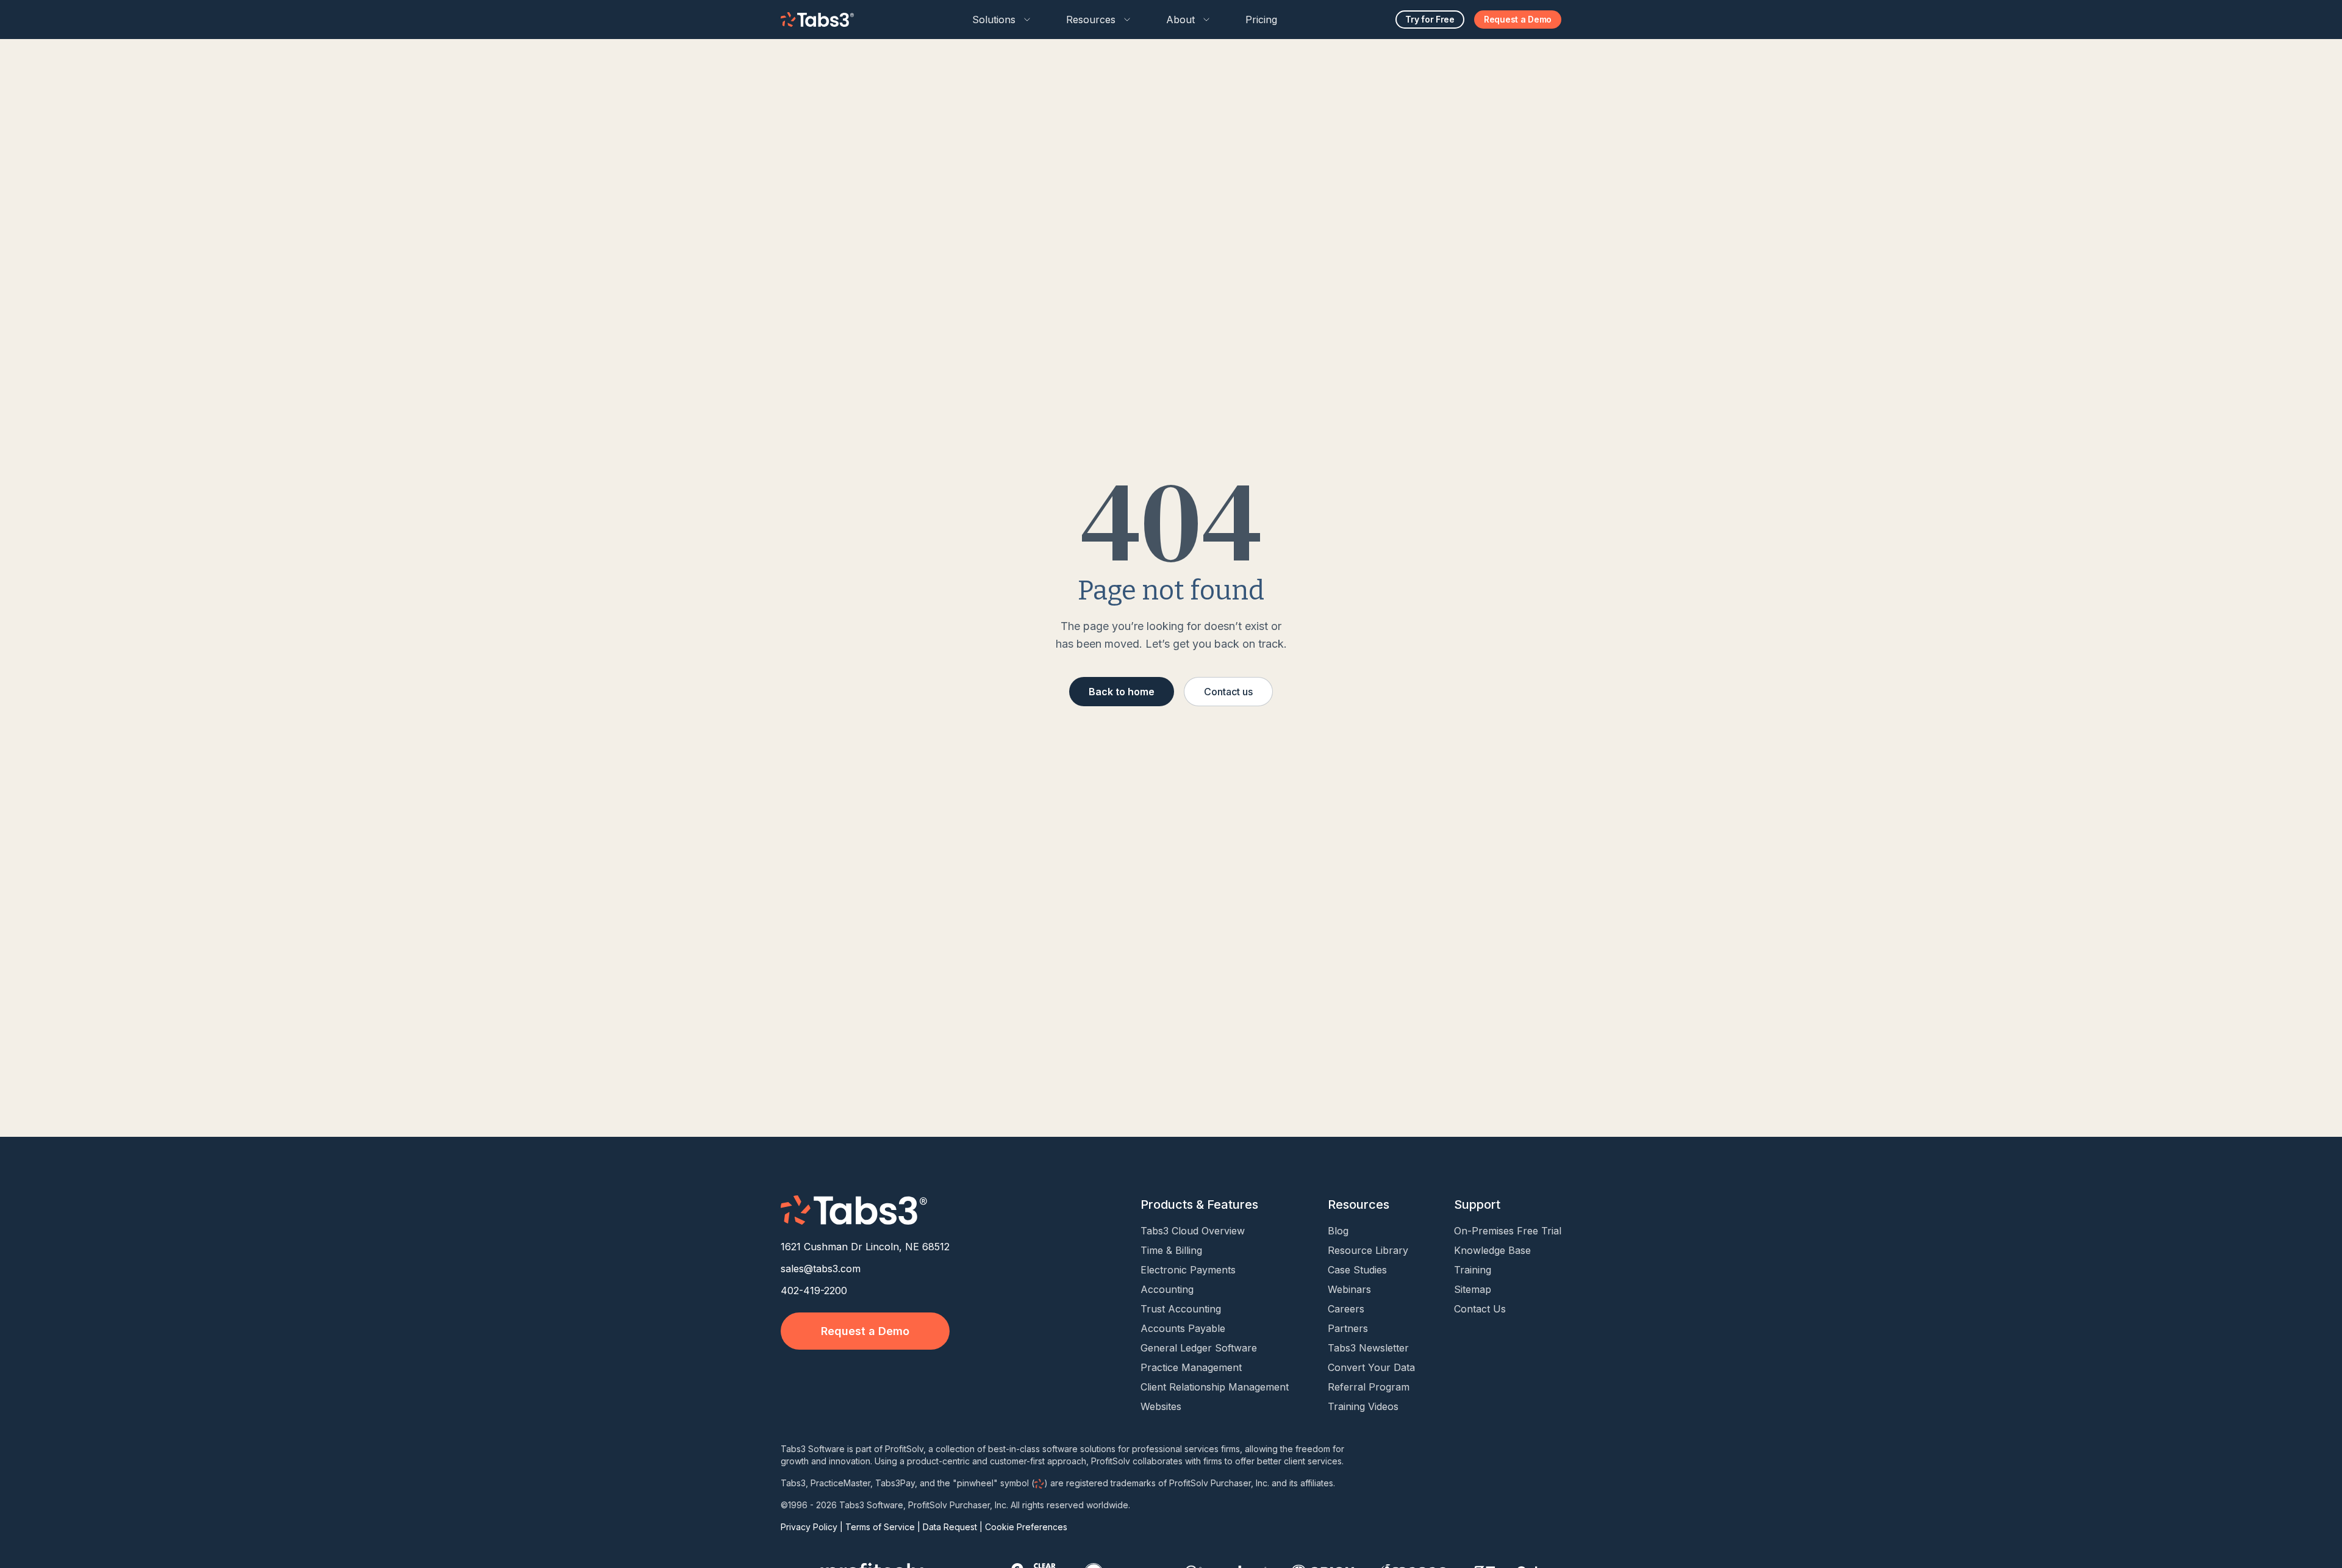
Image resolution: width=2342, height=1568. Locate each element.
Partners (1348, 1328)
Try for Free (1430, 19)
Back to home (1122, 692)
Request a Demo (1518, 19)
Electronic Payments (1188, 1270)
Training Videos (1363, 1406)
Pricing (1261, 20)
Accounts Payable (1183, 1328)
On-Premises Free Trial (1508, 1231)
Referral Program (1369, 1387)
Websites (1161, 1406)
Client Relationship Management (1215, 1387)
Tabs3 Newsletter (1368, 1348)
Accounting (1167, 1289)
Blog (1338, 1231)
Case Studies (1357, 1270)
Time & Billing (1171, 1250)
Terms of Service (880, 1527)
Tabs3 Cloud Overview (1193, 1231)
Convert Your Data (1371, 1367)
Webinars (1349, 1289)
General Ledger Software (1199, 1348)
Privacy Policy (809, 1527)
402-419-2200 (814, 1291)
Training (1473, 1270)
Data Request (950, 1527)
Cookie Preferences (1026, 1527)
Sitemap (1473, 1289)
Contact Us (1480, 1309)
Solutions (994, 20)
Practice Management (1191, 1367)
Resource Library (1368, 1250)
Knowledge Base (1492, 1250)
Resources (1091, 20)
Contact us (1228, 692)
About (1180, 20)
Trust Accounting (1181, 1309)
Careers (1346, 1309)
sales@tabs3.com (821, 1269)
